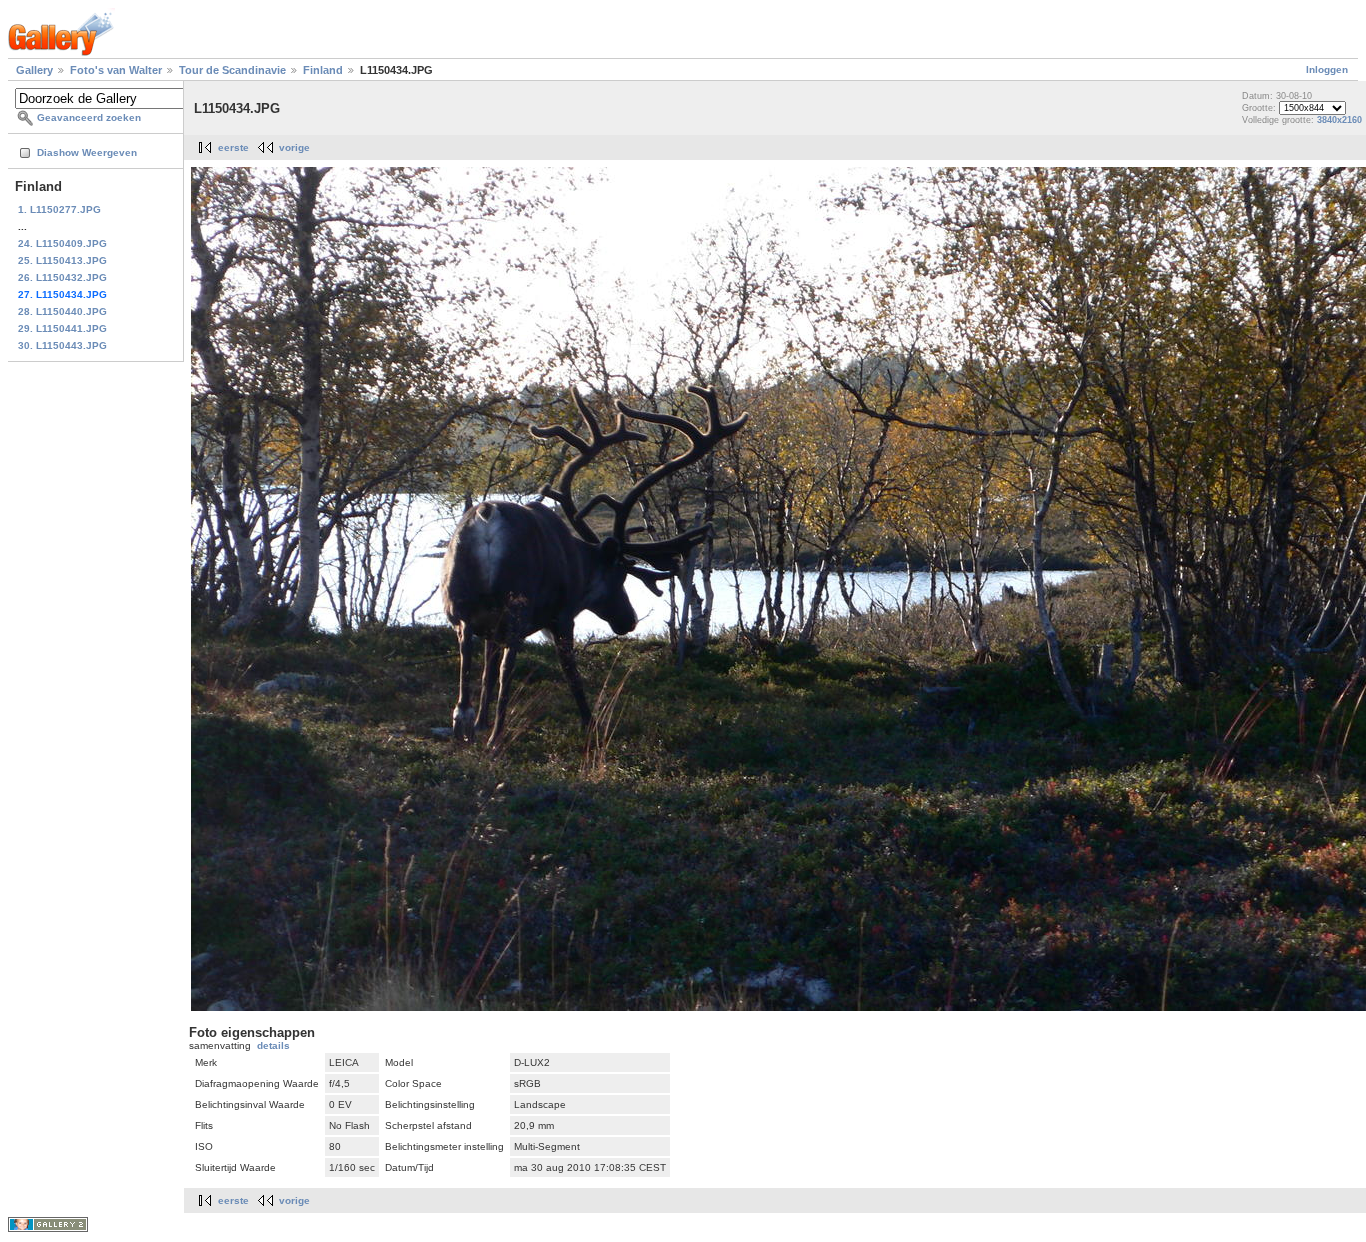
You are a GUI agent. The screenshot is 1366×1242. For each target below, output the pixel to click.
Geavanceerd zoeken (89, 117)
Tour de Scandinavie (232, 70)
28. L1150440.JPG (62, 311)
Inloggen (1327, 69)
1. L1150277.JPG (59, 209)
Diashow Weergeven (87, 152)
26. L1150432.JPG (62, 277)
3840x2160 (1339, 120)
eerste (233, 147)
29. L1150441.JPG (62, 328)
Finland (323, 70)
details (273, 1045)
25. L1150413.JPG (62, 260)
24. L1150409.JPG (62, 243)
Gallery (34, 70)
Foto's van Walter (116, 70)
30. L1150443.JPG (62, 345)
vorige (294, 147)
